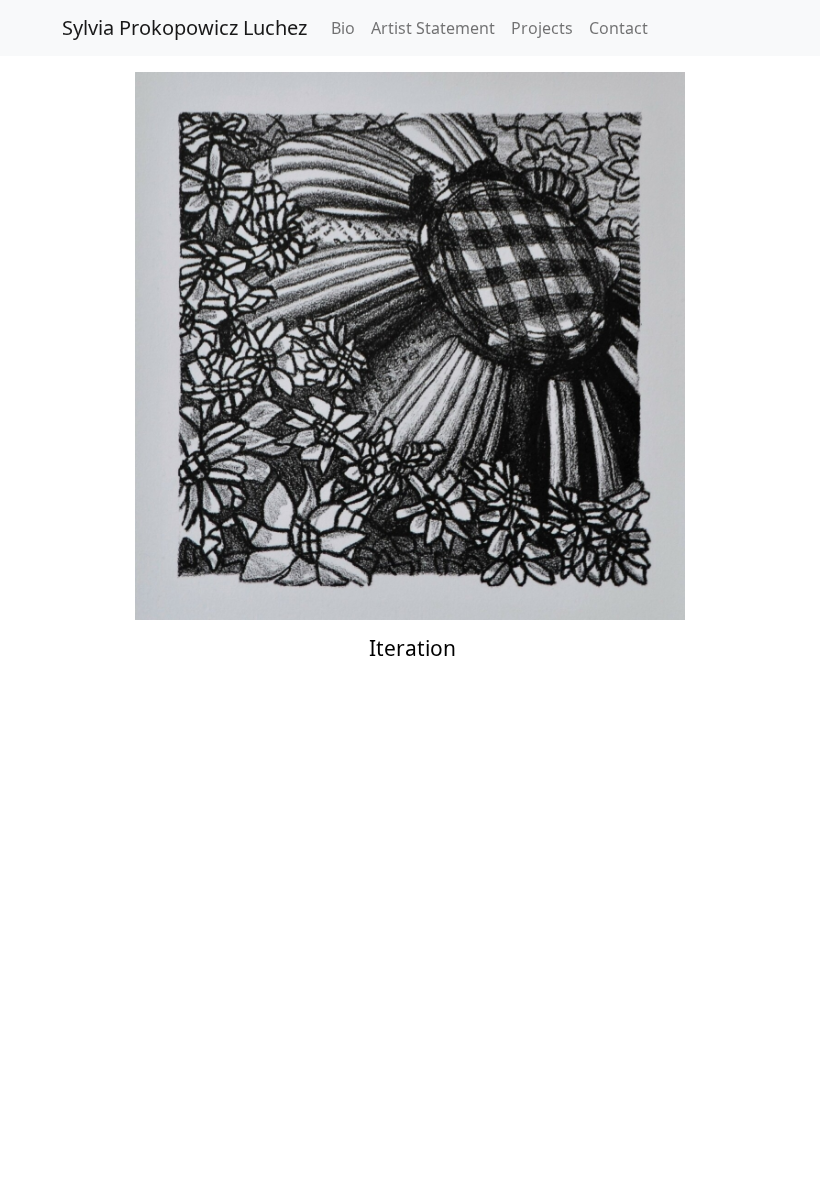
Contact (618, 28)
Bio (343, 28)
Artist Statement (433, 28)
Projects (542, 28)
